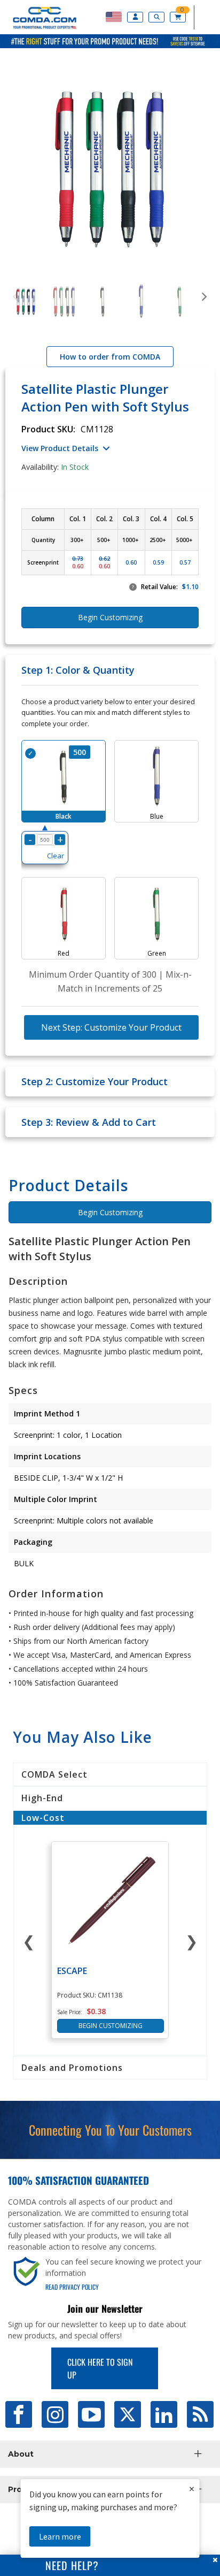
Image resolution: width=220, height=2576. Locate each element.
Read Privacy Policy (72, 2287)
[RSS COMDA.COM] (200, 2414)
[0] (179, 17)
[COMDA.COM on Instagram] (55, 2414)
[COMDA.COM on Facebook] (19, 2414)
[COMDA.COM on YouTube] (91, 2414)
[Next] (204, 297)
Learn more (60, 2536)
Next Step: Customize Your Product (111, 1027)
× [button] (192, 2489)
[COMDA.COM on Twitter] (128, 2414)
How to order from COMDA (110, 357)
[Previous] (16, 297)
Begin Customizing (110, 1212)
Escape (72, 1971)
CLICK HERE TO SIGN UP (100, 2368)
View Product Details (60, 448)
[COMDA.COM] (39, 28)
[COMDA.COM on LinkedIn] (164, 2414)
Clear (56, 856)
